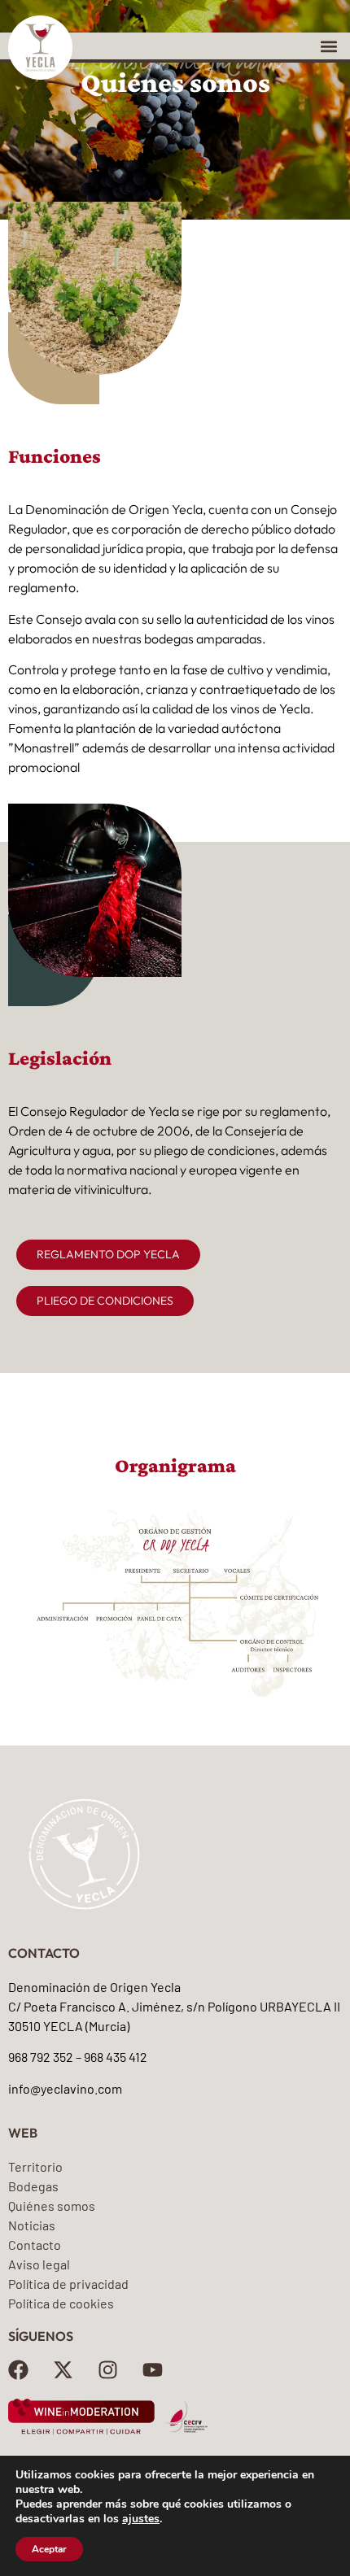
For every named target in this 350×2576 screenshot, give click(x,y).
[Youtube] (153, 2370)
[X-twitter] (63, 2370)
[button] (328, 46)
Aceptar (49, 2549)
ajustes (141, 2519)
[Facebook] (18, 2370)
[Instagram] (108, 2370)
